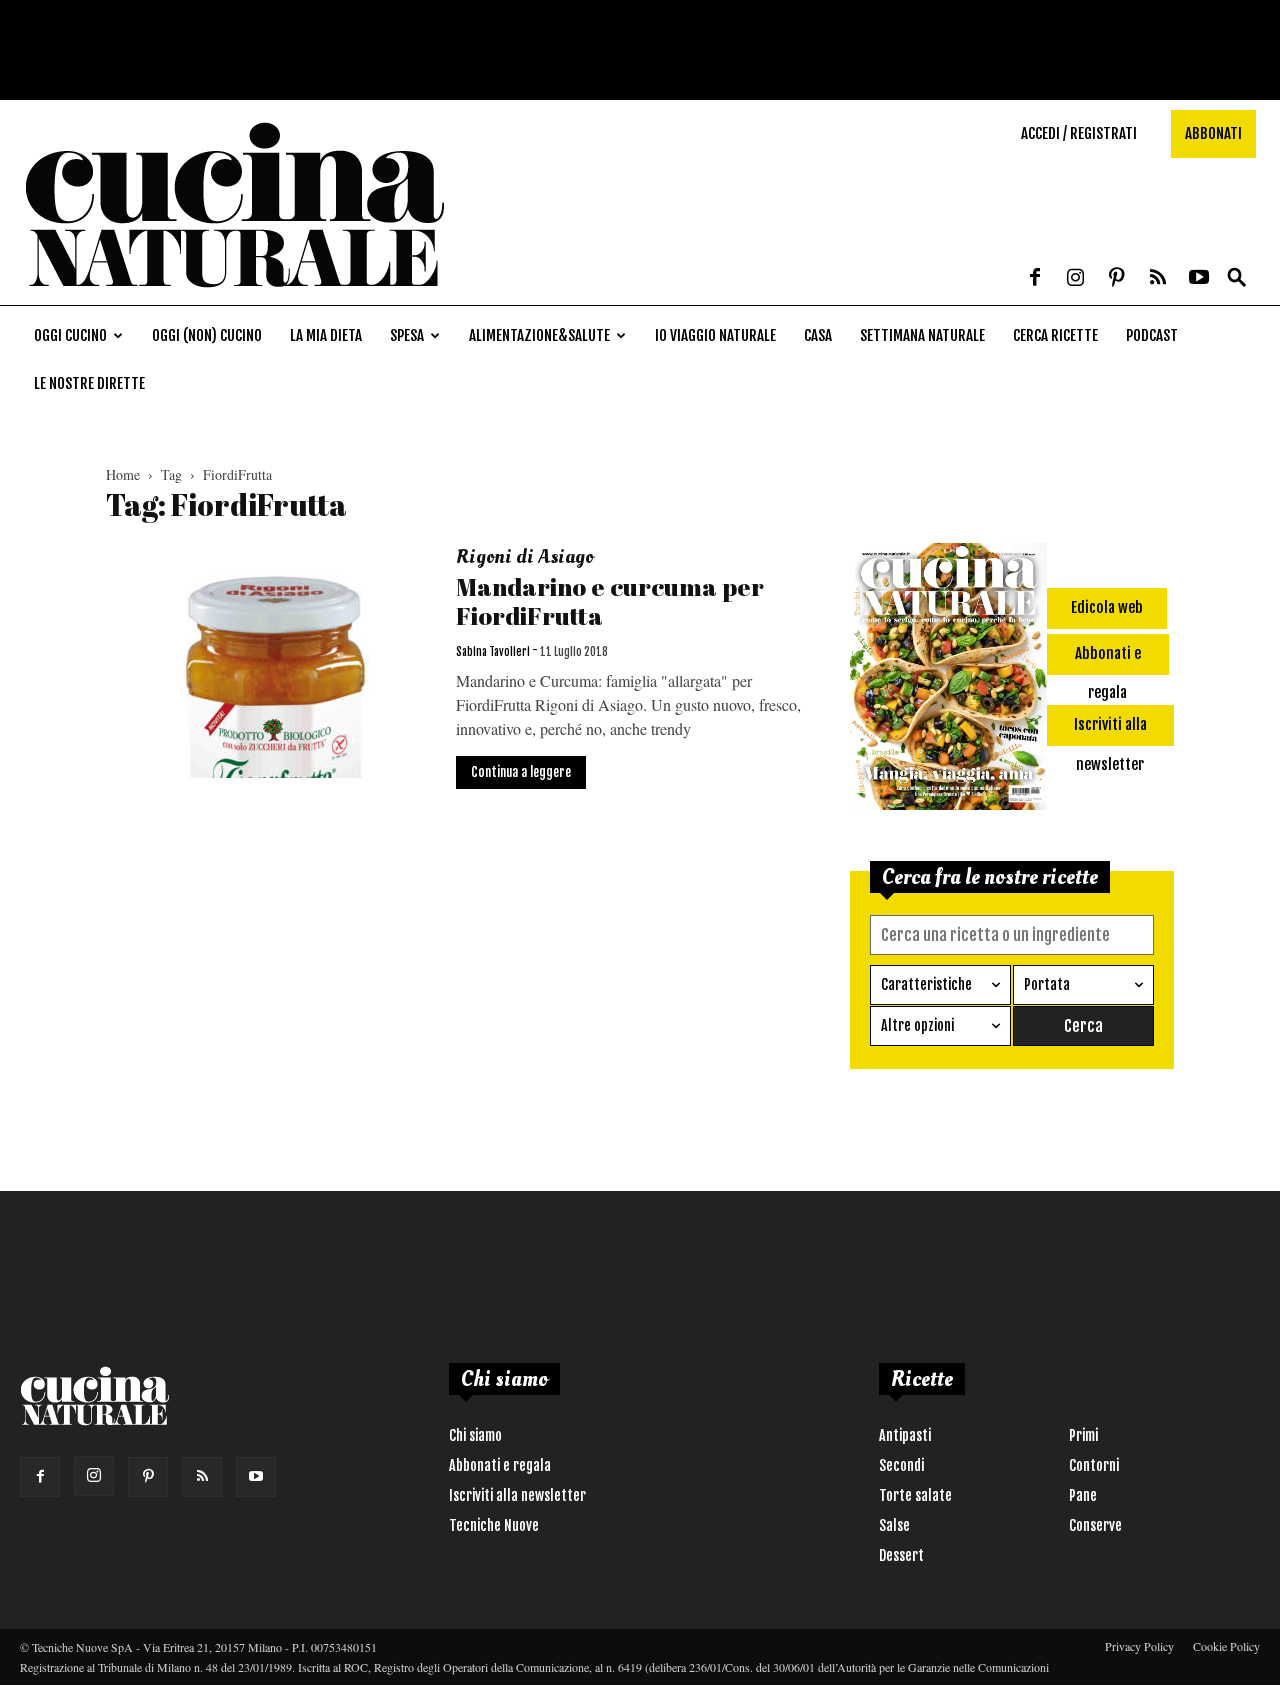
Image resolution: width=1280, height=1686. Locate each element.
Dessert (901, 1555)
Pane (1083, 1495)
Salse (894, 1525)
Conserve (1095, 1525)
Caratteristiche (926, 984)
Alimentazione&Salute (539, 335)
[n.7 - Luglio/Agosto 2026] (948, 680)
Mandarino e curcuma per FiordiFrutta (610, 601)
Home (123, 474)
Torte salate (915, 1495)
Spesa (407, 335)
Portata (1047, 984)
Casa (818, 335)
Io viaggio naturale (715, 335)
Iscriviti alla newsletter (517, 1495)
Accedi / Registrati (1079, 133)
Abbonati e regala (500, 1465)
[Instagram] (1076, 279)
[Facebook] (1035, 279)
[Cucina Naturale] (234, 294)
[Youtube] (1199, 279)
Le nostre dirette (89, 383)
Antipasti (905, 1435)
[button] (1237, 278)
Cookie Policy (1226, 1646)
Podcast (1152, 335)
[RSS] (1158, 279)
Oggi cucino (70, 335)
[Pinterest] (1117, 279)
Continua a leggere (521, 772)
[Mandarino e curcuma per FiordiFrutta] (268, 660)
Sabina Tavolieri (493, 652)
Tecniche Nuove (494, 1525)
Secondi (901, 1465)
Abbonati (1213, 133)
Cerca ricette (1055, 335)
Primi (1083, 1435)
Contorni (1094, 1465)
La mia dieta (326, 335)
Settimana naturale (922, 335)
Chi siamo (475, 1435)
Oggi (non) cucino (207, 335)
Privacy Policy (1139, 1646)
